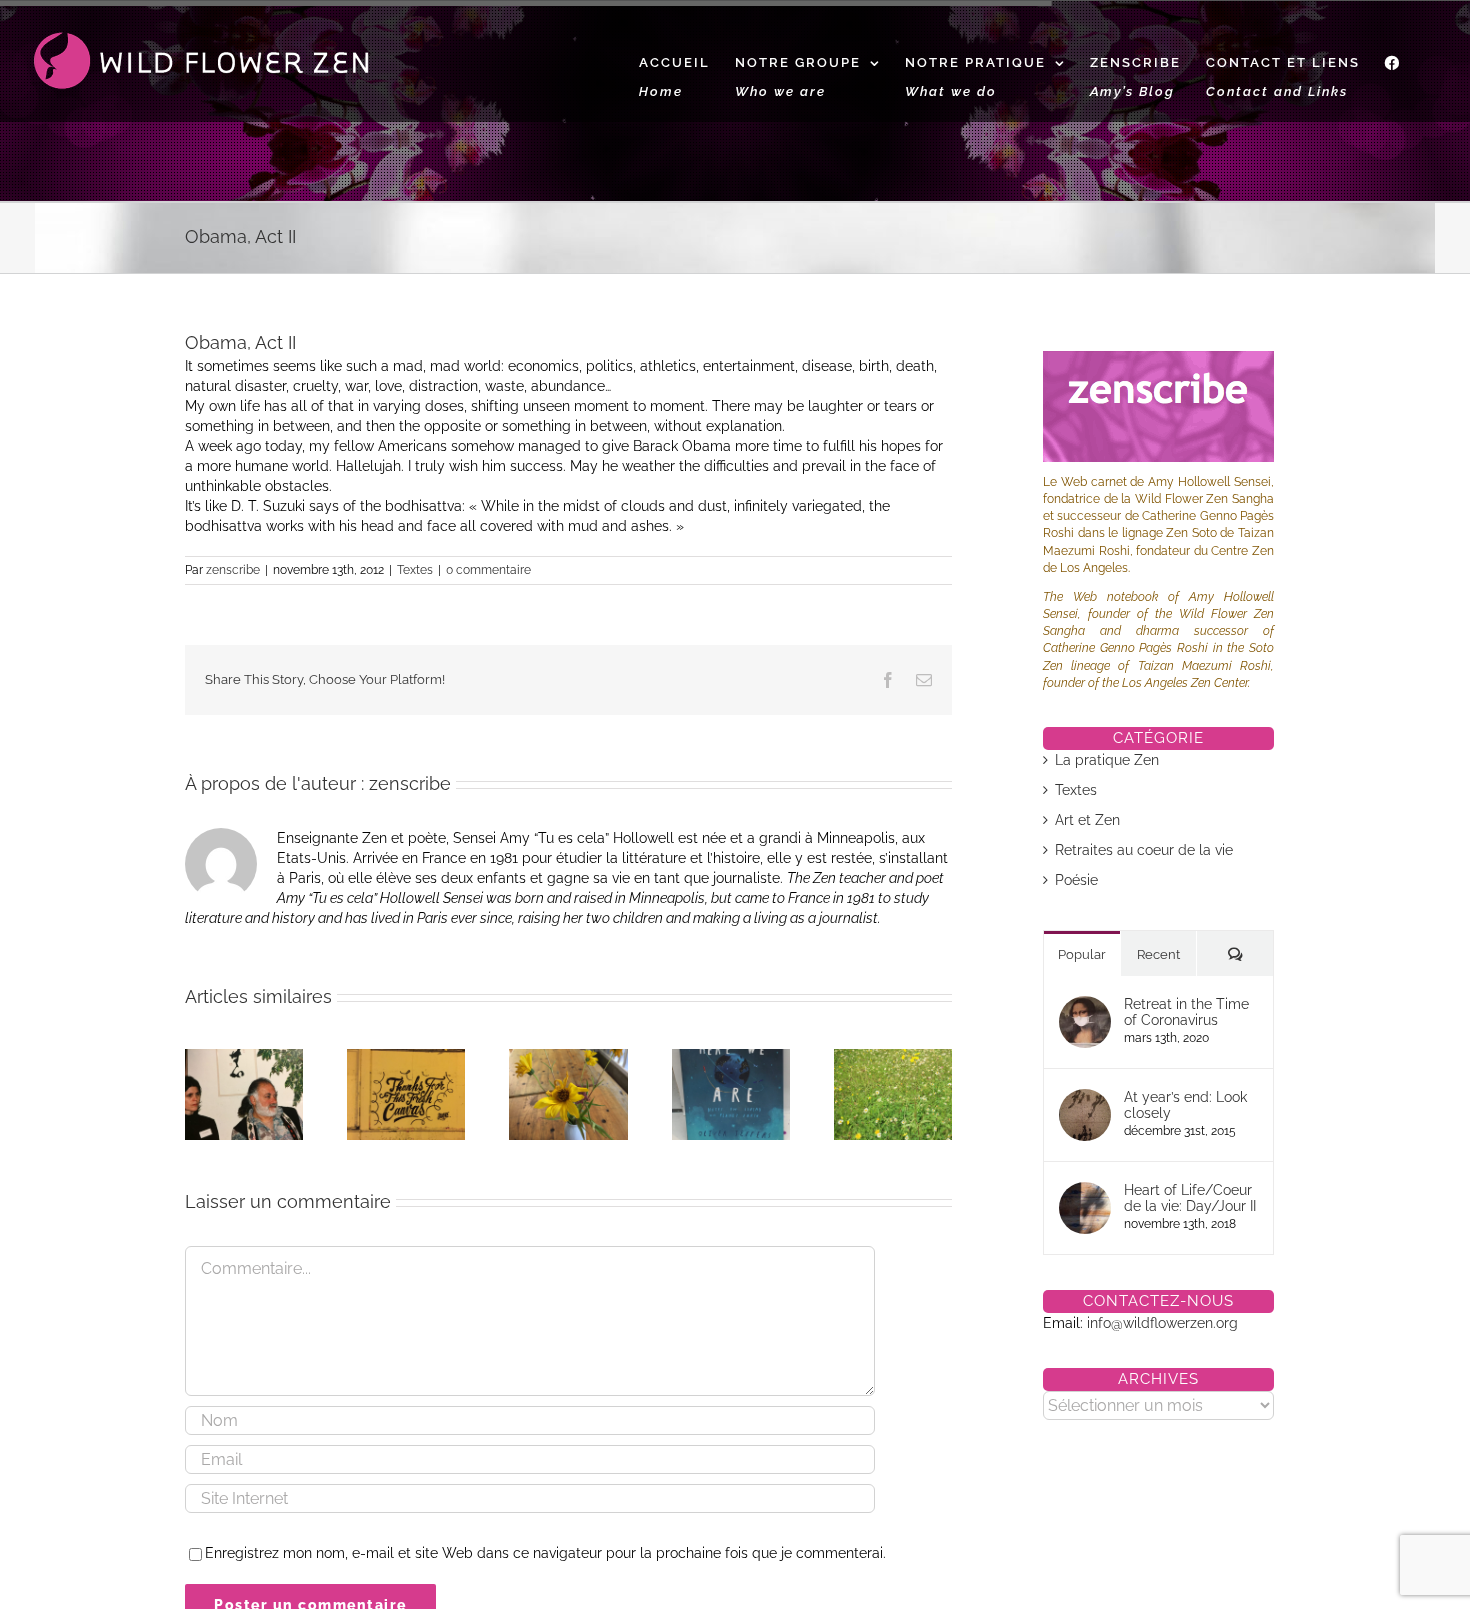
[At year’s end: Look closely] (1085, 1099)
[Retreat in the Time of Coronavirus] (1085, 1006)
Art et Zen (1087, 820)
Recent (1158, 954)
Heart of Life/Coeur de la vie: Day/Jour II (1190, 1198)
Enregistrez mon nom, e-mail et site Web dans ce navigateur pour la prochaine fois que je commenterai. (545, 1553)
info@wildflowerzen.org (1162, 1323)
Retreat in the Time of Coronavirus (1186, 1012)
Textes (415, 570)
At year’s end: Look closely (1185, 1105)
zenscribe (233, 570)
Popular (1082, 954)
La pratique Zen (1107, 760)
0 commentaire (488, 570)
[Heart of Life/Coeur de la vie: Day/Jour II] (1085, 1192)
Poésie (1076, 880)
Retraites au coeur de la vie (1144, 850)
